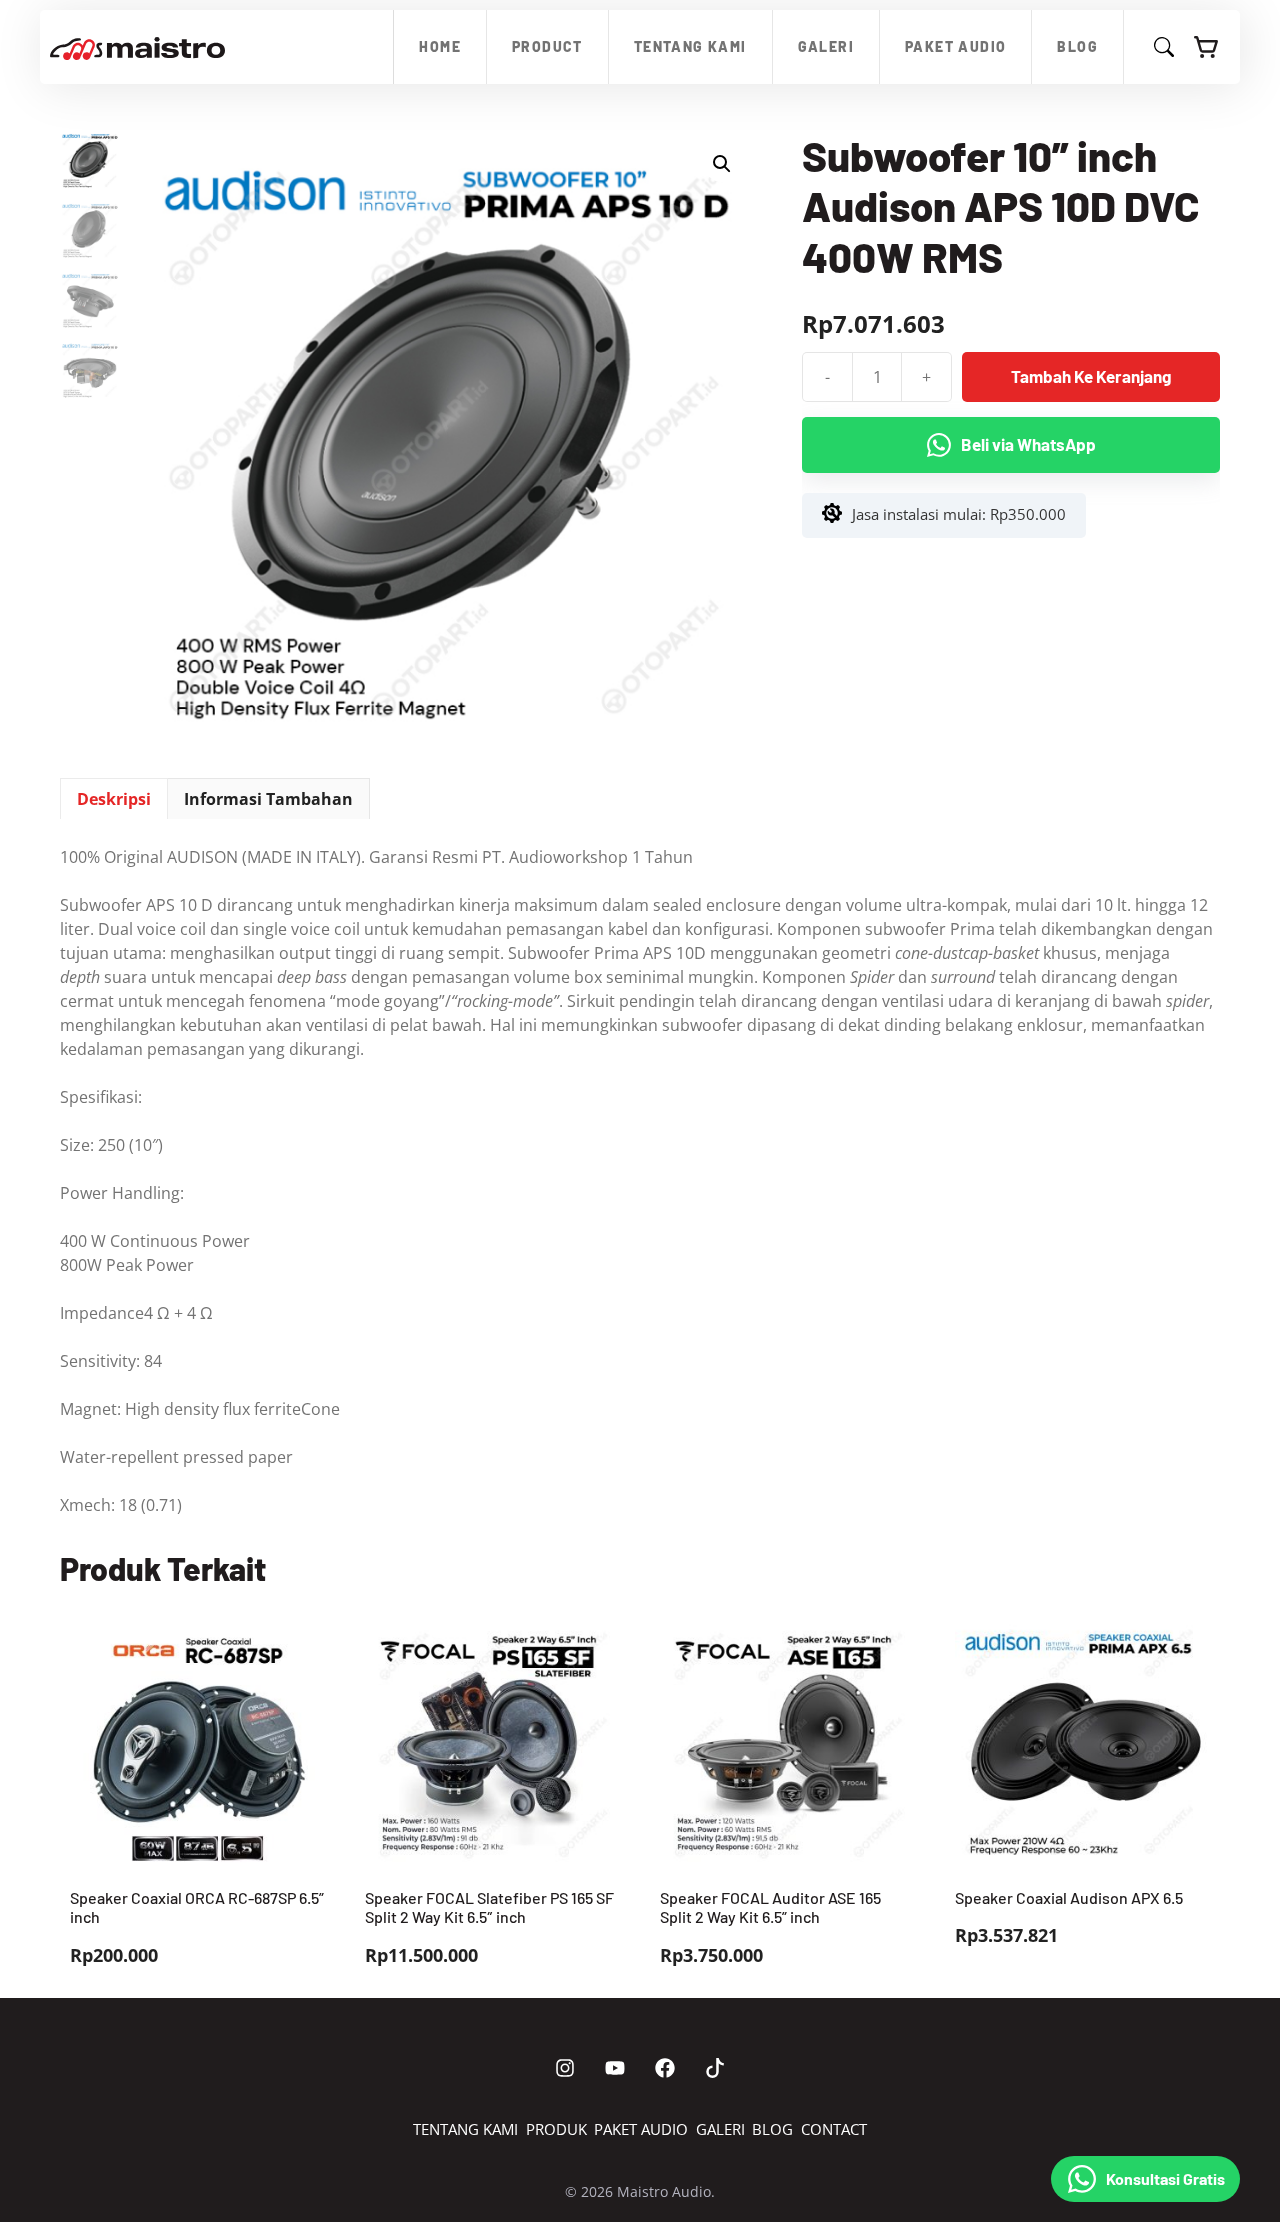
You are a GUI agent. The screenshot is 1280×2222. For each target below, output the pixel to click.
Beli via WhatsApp (1028, 444)
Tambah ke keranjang (1091, 376)
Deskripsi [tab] (114, 799)
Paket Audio (955, 46)
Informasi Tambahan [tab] (268, 799)
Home (440, 46)
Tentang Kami (690, 46)
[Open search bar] (1164, 51)
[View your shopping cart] (1207, 47)
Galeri (826, 46)
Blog (1077, 46)
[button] (722, 164)
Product (547, 46)
